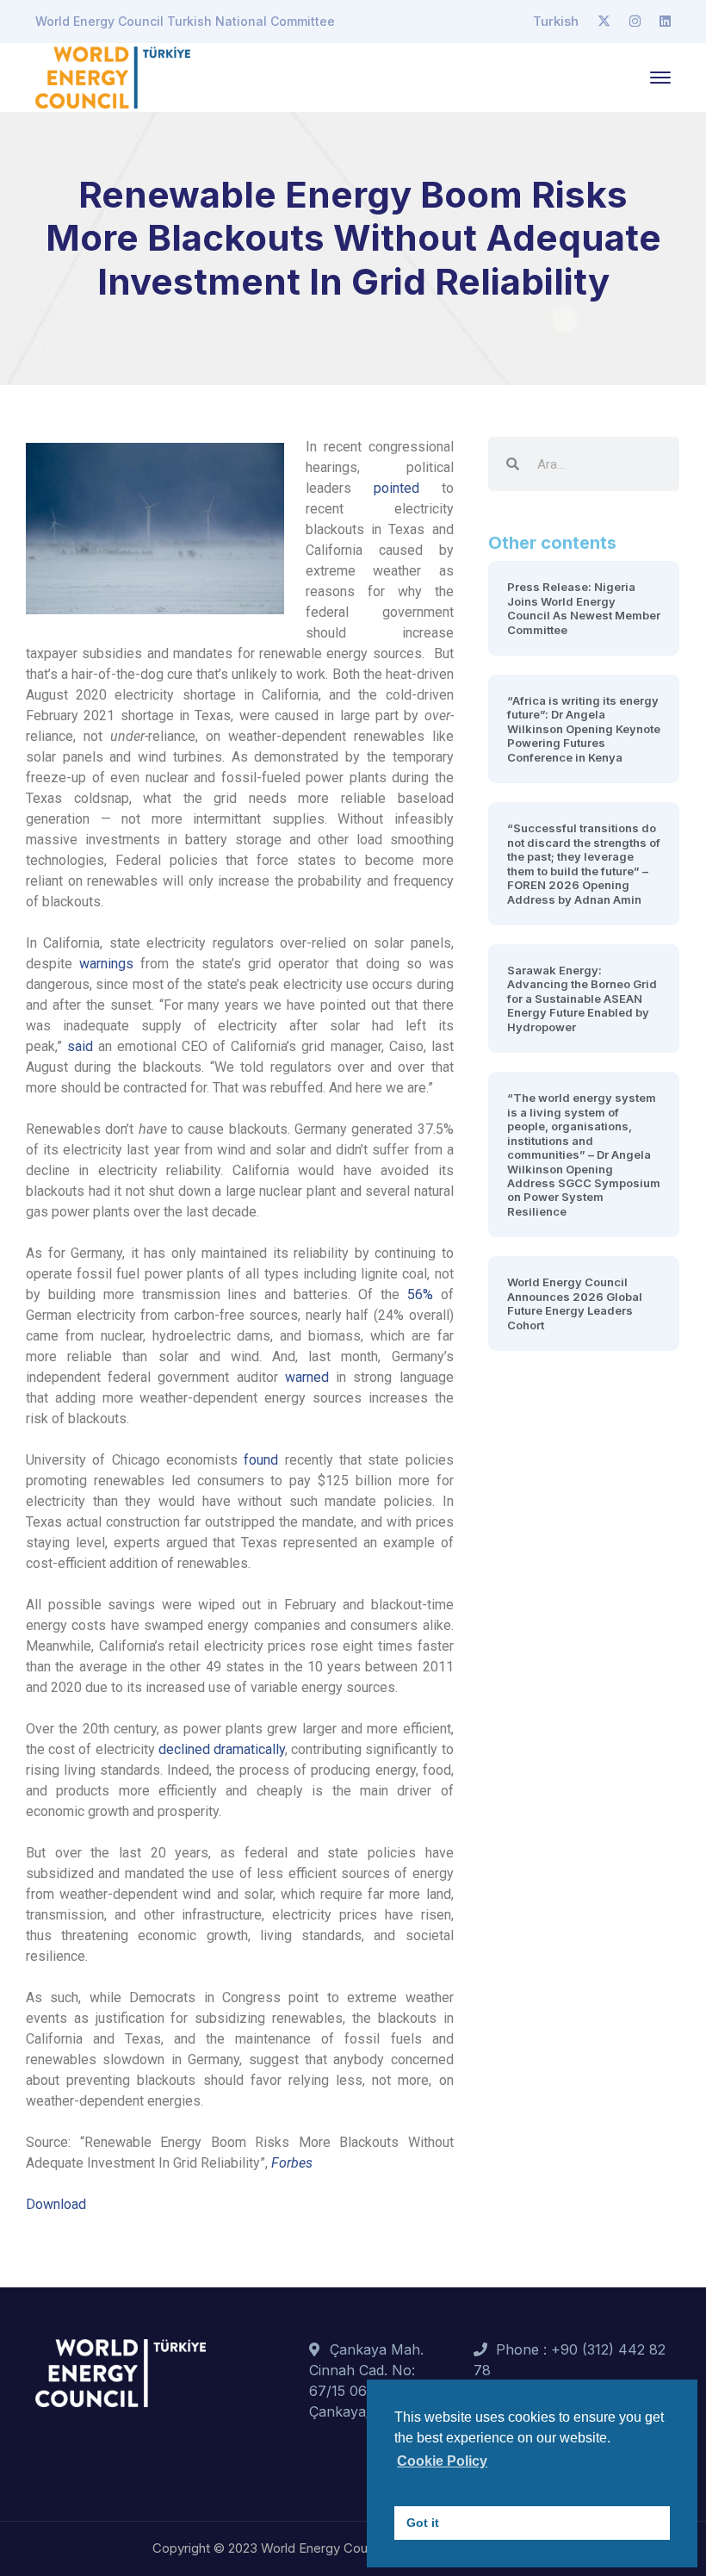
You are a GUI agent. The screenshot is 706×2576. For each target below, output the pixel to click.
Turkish (556, 21)
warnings (106, 964)
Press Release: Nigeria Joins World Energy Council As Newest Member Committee (584, 608)
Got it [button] (423, 2523)
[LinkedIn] (665, 22)
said (80, 1046)
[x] (604, 22)
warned (307, 1377)
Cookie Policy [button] (442, 2461)
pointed (396, 488)
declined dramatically (222, 1749)
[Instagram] (635, 22)
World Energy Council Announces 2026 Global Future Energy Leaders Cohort (575, 1303)
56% (420, 1294)
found (261, 1460)
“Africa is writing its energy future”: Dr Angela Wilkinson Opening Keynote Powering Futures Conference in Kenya (584, 729)
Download (56, 2204)
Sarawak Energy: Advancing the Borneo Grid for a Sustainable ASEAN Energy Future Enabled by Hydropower (582, 999)
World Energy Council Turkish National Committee (185, 21)
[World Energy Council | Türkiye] (113, 76)
